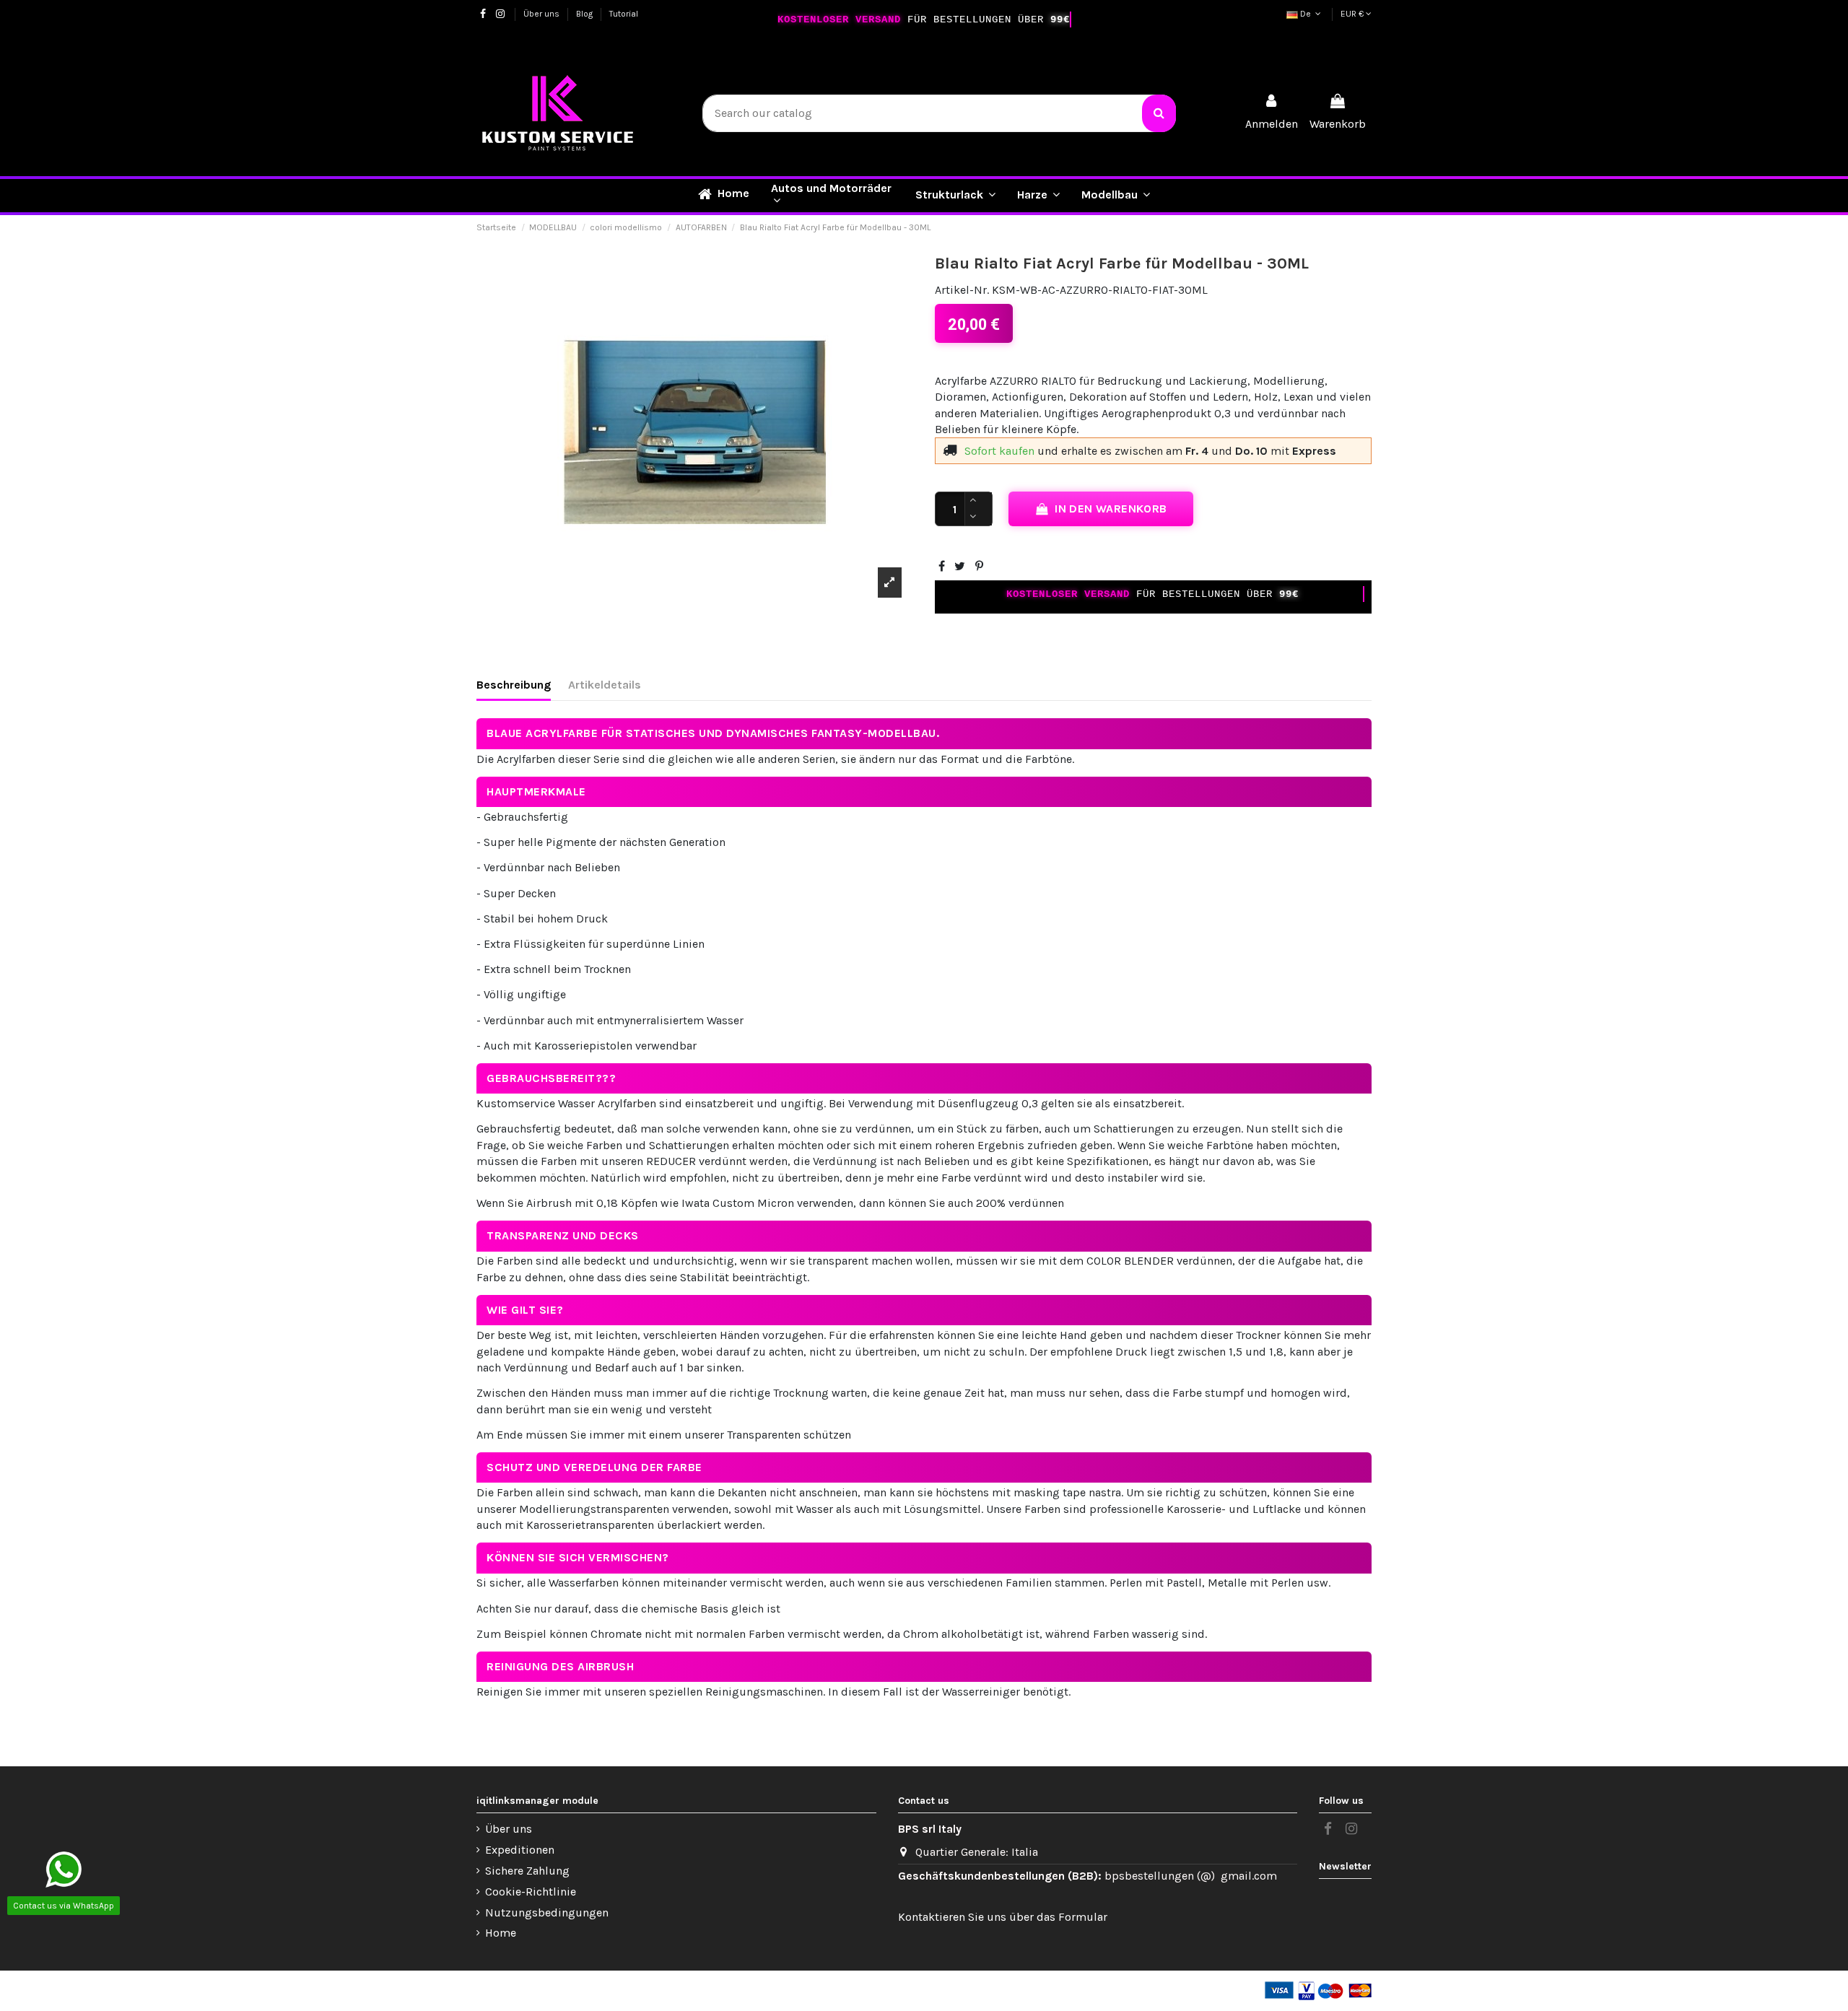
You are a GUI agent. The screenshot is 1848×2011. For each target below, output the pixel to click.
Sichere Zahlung (527, 1871)
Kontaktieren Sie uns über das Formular (1003, 1917)
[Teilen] (942, 566)
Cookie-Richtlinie (531, 1892)
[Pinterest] (979, 566)
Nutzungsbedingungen (547, 1912)
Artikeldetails (605, 685)
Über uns (542, 14)
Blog (585, 14)
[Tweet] (960, 566)
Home (501, 1933)
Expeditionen (520, 1850)
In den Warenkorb (1111, 509)
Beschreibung (514, 685)
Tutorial (624, 14)
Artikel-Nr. (962, 290)
